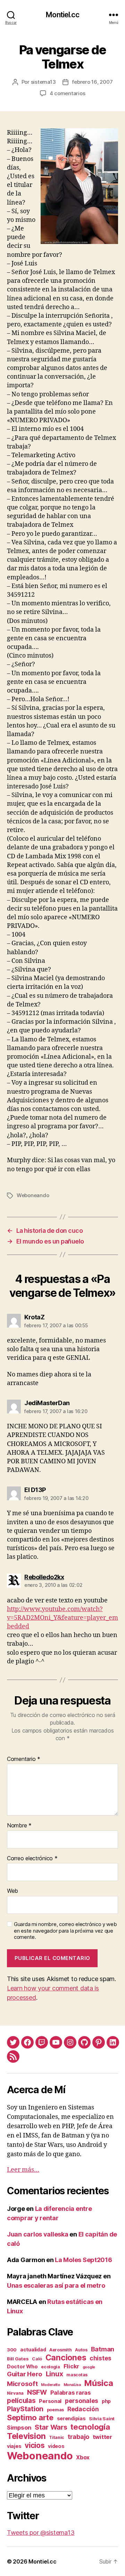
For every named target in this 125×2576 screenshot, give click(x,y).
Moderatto (51, 2385)
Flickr (71, 2366)
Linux (55, 2374)
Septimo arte (30, 2417)
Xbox (83, 2457)
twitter (102, 2437)
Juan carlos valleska (38, 2234)
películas (21, 2401)
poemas (55, 2410)
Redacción (83, 2409)
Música (98, 2383)
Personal (50, 2401)
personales (82, 2401)
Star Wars (51, 2427)
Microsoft (22, 2384)
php (106, 2401)
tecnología (90, 2427)
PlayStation (25, 2409)
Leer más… (23, 2170)
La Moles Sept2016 (83, 2260)
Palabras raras (71, 2393)
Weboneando (33, 1195)
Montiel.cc (62, 15)
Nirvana (15, 2393)
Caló (37, 2359)
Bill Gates (18, 2359)
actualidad (33, 2349)
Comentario (24, 1759)
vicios (35, 2445)
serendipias (71, 2418)
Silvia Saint (102, 2419)
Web (12, 1891)
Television (26, 2436)
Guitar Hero (25, 2374)
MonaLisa (72, 2385)
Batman (103, 2349)
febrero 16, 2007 (92, 82)
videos (56, 2446)
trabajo (78, 2437)
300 (12, 2350)
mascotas (77, 2375)
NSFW (37, 2392)
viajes (14, 2446)
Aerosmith (61, 2350)
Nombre (19, 1826)
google (89, 2367)
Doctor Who (22, 2367)
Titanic (57, 2437)
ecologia (51, 2367)
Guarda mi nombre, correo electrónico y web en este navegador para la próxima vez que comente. (65, 1931)
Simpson (19, 2428)
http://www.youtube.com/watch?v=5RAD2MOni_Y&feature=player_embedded (62, 1618)
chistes (101, 2358)
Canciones (66, 2358)
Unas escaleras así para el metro (56, 2285)
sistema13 (43, 82)
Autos (81, 2350)
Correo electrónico (32, 1859)
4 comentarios (68, 93)
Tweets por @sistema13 (41, 2533)
